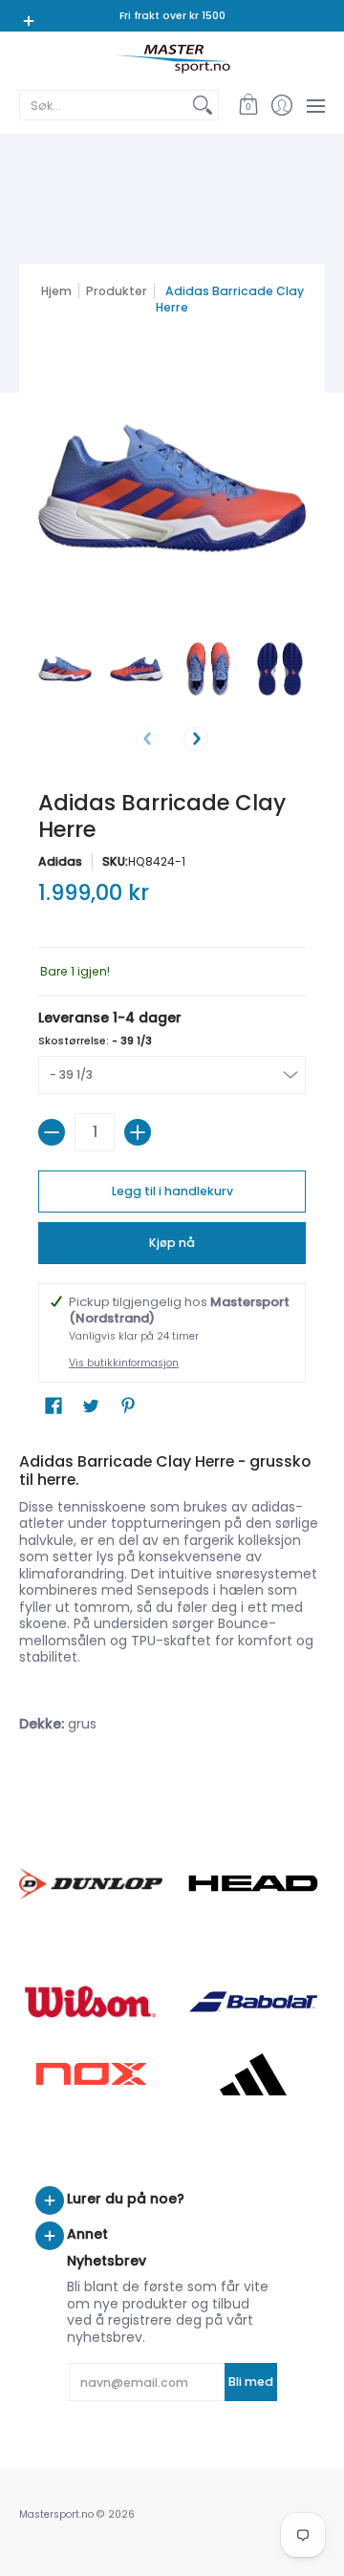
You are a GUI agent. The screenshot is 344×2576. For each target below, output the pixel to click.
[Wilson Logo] (91, 2001)
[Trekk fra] (52, 1132)
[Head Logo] (253, 1883)
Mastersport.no (56, 2514)
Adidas (60, 861)
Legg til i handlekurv (172, 1191)
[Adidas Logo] (253, 2074)
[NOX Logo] (91, 2074)
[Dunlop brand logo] (91, 1884)
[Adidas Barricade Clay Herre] (64, 669)
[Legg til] (138, 1132)
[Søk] (203, 105)
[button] (248, 105)
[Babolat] (253, 2002)
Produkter (117, 291)
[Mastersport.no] (172, 59)
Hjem (56, 291)
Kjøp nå (172, 1243)
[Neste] (196, 739)
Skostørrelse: (95, 1041)
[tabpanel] (172, 1597)
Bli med (251, 2382)
